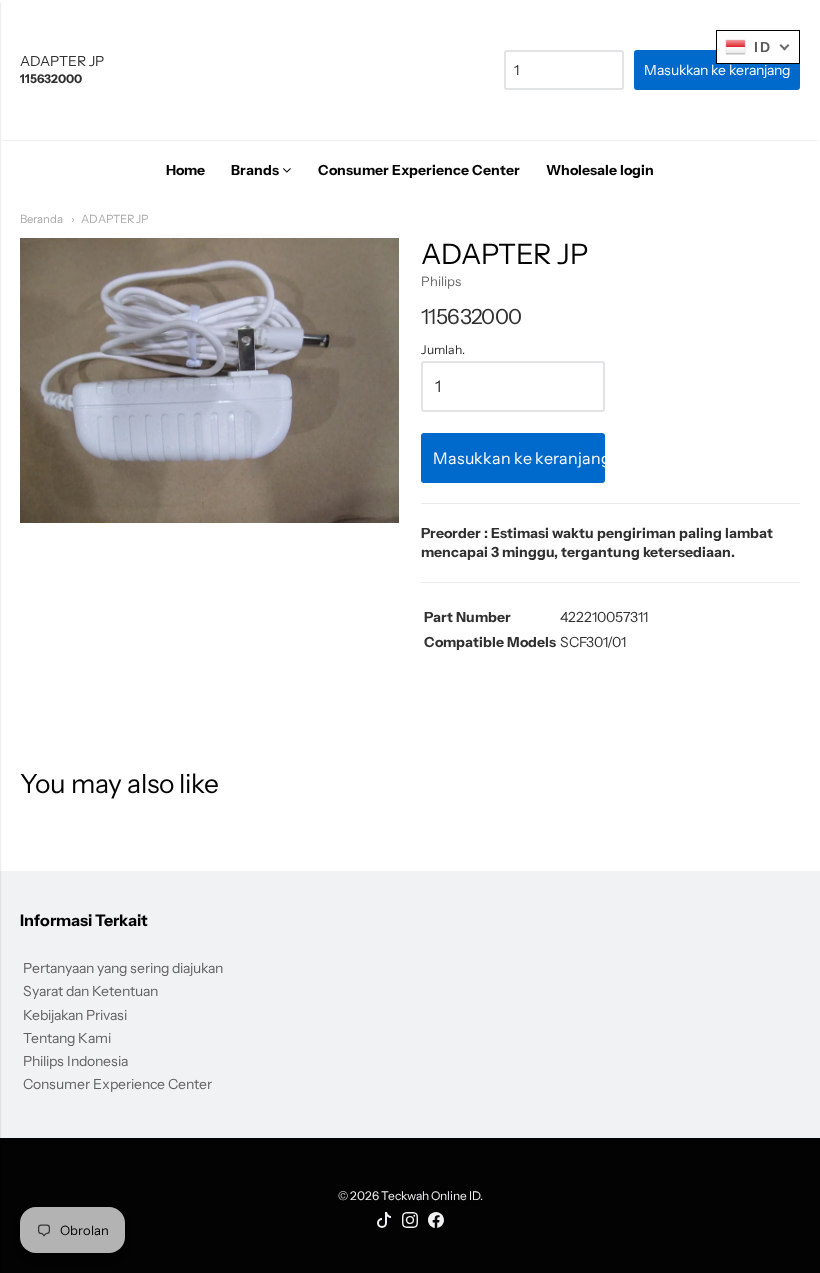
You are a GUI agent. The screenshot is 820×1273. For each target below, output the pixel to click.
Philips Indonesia (75, 1061)
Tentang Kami (67, 1038)
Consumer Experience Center (117, 1084)
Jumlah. (443, 350)
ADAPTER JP (114, 219)
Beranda (41, 219)
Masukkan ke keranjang (519, 458)
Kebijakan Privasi (75, 1015)
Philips (441, 281)
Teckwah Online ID (430, 1195)
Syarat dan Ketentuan (90, 991)
